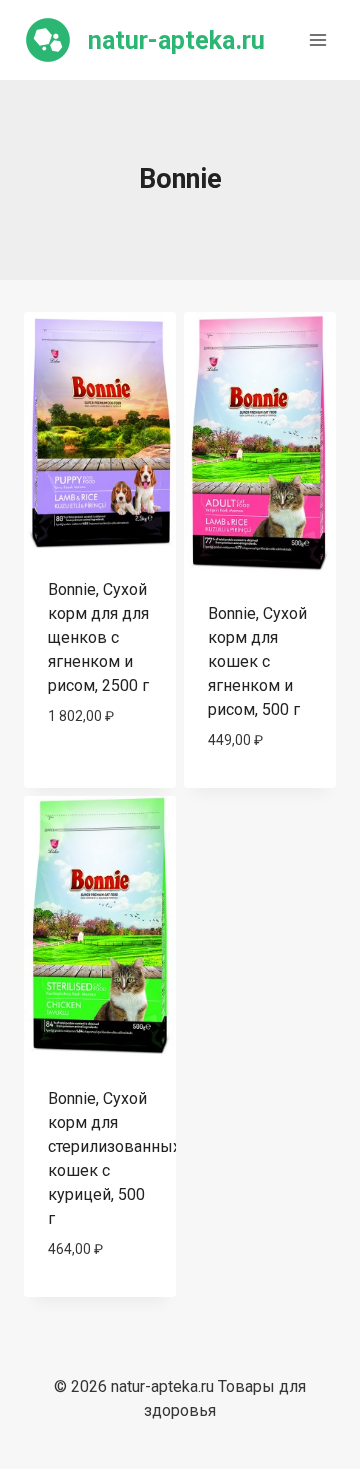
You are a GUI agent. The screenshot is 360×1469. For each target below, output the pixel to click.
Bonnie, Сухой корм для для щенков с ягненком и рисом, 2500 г (98, 637)
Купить (100, 773)
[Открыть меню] (317, 39)
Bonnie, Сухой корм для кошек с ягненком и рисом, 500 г (257, 661)
